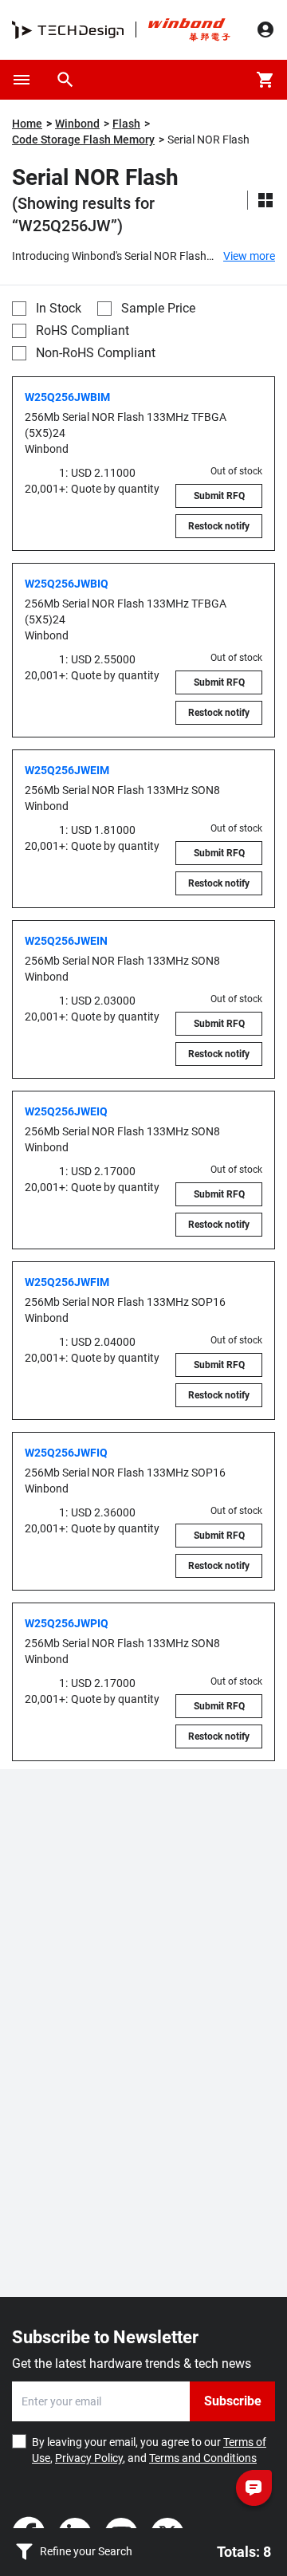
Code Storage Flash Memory (83, 140)
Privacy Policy (89, 2458)
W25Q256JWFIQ (66, 1453)
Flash (126, 124)
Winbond (77, 124)
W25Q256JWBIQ (67, 584)
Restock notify (219, 526)
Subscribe (233, 2401)
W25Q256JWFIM (67, 1282)
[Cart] (265, 80)
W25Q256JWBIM (67, 397)
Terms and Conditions (203, 2458)
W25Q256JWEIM (67, 770)
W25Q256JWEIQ (66, 1111)
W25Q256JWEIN (66, 941)
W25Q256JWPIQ (67, 1623)
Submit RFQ (219, 496)
